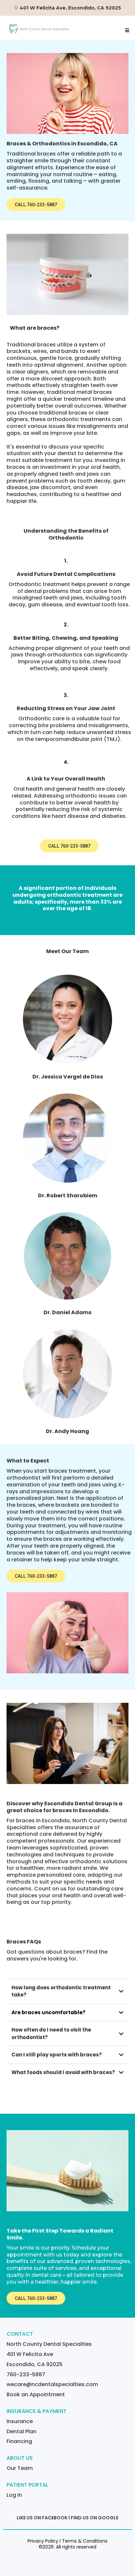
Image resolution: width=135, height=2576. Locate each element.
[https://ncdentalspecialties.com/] (39, 28)
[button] (126, 30)
